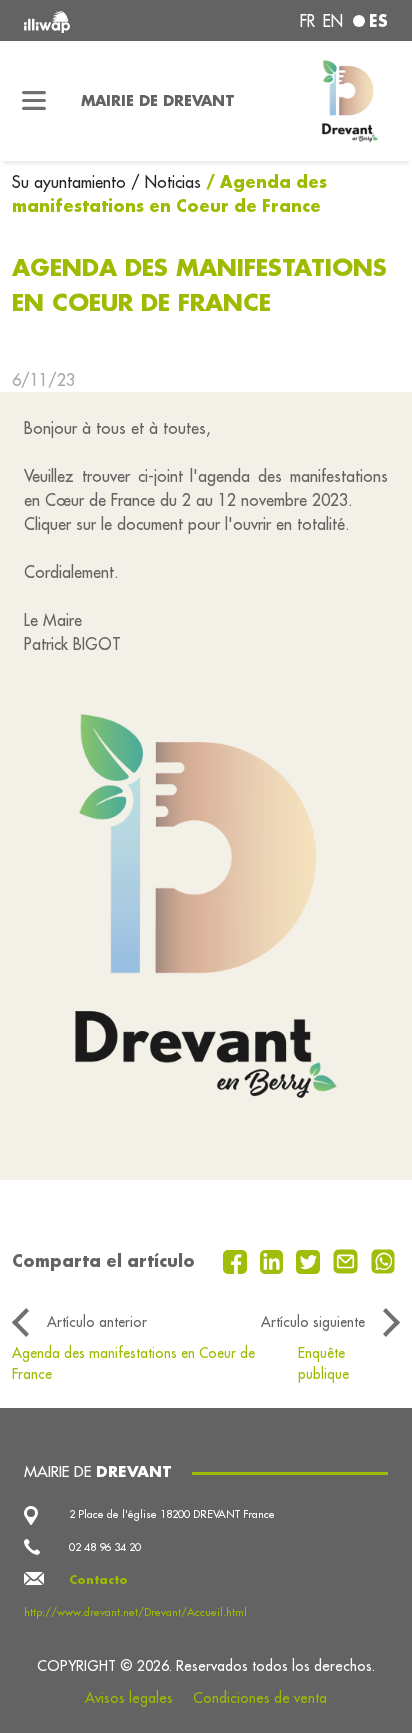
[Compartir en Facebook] (237, 1260)
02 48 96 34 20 (105, 1547)
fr (307, 21)
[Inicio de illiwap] (93, 20)
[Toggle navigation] (34, 101)
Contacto (98, 1580)
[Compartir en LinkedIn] (274, 1260)
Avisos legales (129, 1698)
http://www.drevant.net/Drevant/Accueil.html (135, 1612)
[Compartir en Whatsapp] (383, 1260)
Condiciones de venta (260, 1698)
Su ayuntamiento (71, 182)
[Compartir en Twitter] (310, 1260)
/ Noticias (166, 182)
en (333, 21)
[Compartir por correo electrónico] (348, 1260)
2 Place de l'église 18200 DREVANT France (172, 1514)
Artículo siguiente (313, 1322)
